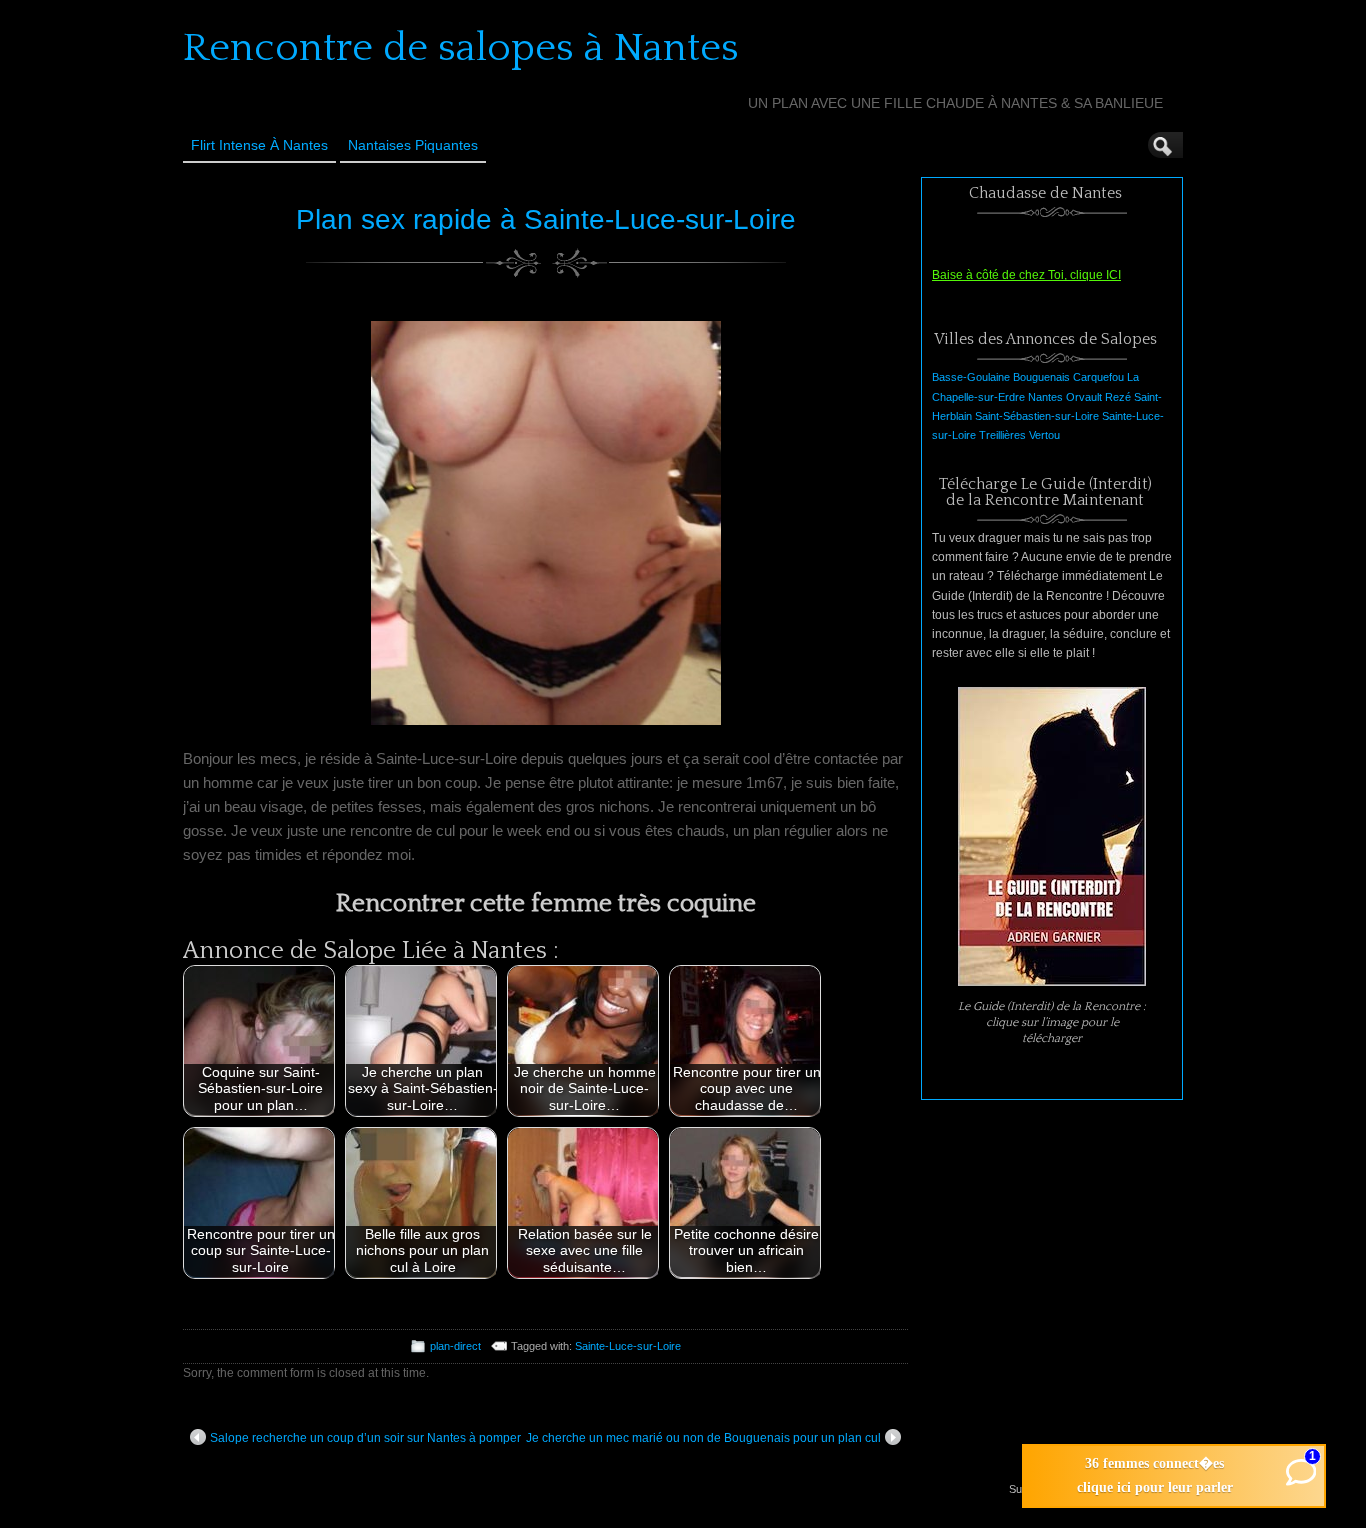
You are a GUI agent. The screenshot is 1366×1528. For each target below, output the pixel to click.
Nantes (1045, 397)
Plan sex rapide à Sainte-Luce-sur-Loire (546, 219)
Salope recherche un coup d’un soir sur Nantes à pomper (365, 1438)
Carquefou (1098, 377)
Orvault (1084, 397)
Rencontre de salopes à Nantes (461, 48)
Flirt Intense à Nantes (259, 145)
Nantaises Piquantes (413, 145)
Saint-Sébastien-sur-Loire (1037, 416)
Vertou (1044, 435)
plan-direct (455, 1346)
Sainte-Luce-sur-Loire (628, 1346)
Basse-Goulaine (971, 377)
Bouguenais (1041, 377)
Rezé (1118, 397)
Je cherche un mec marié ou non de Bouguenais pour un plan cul (703, 1438)
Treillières (1002, 435)
